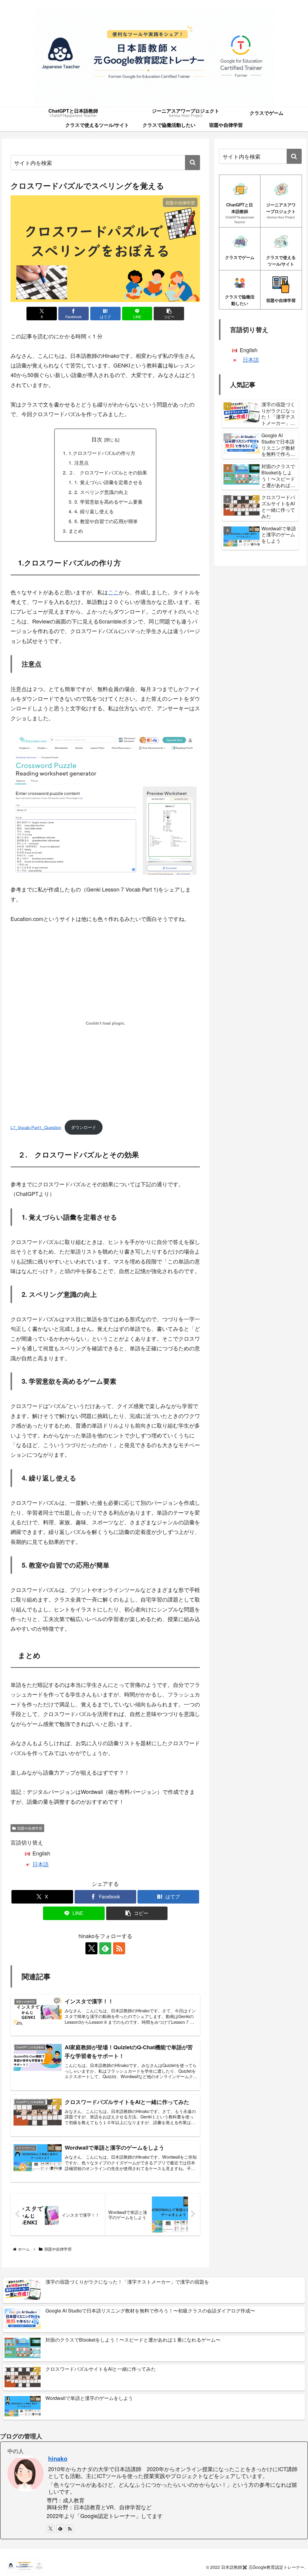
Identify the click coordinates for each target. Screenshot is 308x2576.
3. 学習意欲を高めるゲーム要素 (108, 501)
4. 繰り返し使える (94, 511)
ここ (113, 592)
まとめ (76, 531)
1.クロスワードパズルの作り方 (102, 453)
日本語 (41, 1864)
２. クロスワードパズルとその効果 (108, 472)
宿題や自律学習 (30, 1828)
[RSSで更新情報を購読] (119, 1948)
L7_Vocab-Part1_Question (36, 1127)
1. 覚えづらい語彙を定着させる (108, 482)
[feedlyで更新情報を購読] (105, 1948)
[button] (192, 163)
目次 (97, 439)
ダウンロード (84, 1127)
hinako (58, 2459)
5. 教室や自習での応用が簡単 (106, 521)
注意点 (82, 462)
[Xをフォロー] (91, 1948)
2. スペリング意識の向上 (101, 492)
